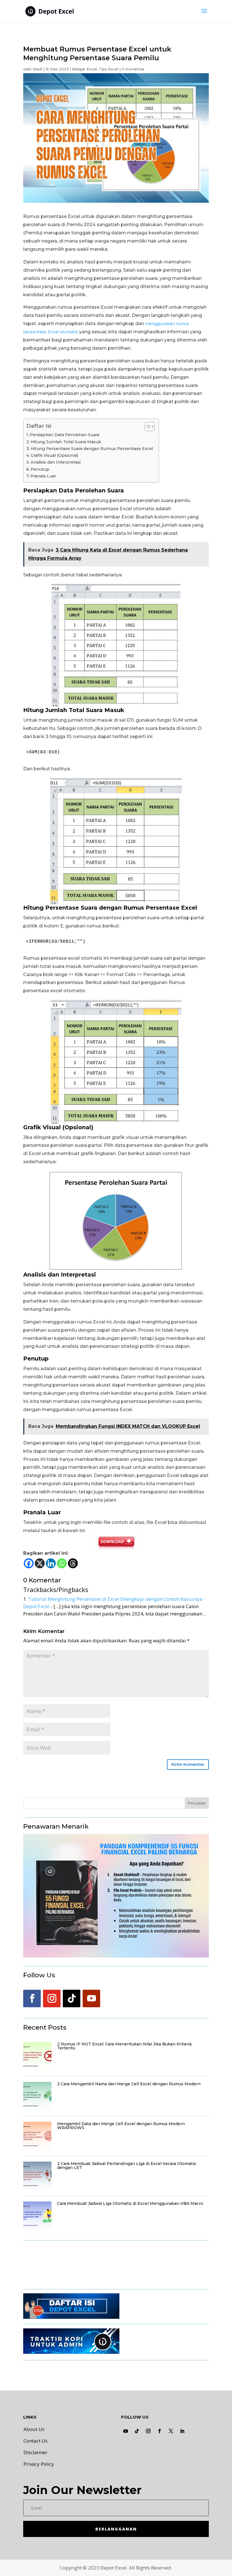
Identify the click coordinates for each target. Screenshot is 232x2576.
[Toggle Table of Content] (147, 427)
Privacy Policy (39, 2464)
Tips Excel (109, 69)
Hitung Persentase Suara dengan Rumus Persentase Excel (92, 449)
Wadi (37, 69)
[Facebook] (29, 1563)
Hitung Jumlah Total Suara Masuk (66, 442)
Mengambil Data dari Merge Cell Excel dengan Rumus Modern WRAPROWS (121, 2126)
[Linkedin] (51, 1563)
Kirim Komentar (188, 1764)
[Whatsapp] (62, 1563)
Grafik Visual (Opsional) (54, 455)
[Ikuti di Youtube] (91, 1998)
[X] (40, 1563)
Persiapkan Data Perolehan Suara (65, 435)
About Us (34, 2429)
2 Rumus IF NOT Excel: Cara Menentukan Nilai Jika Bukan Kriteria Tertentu (124, 2046)
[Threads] (73, 1563)
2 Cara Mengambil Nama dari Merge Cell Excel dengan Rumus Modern (129, 2084)
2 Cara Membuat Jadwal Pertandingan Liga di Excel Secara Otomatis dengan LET (127, 2166)
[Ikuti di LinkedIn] (182, 2431)
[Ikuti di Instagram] (52, 1998)
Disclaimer (36, 2452)
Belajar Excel (84, 69)
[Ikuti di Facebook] (32, 1998)
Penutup (40, 469)
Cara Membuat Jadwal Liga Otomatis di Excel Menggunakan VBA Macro (130, 2203)
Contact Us (36, 2441)
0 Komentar (133, 69)
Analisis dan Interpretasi (56, 462)
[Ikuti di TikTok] (72, 1998)
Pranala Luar (43, 476)
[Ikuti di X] (171, 2431)
